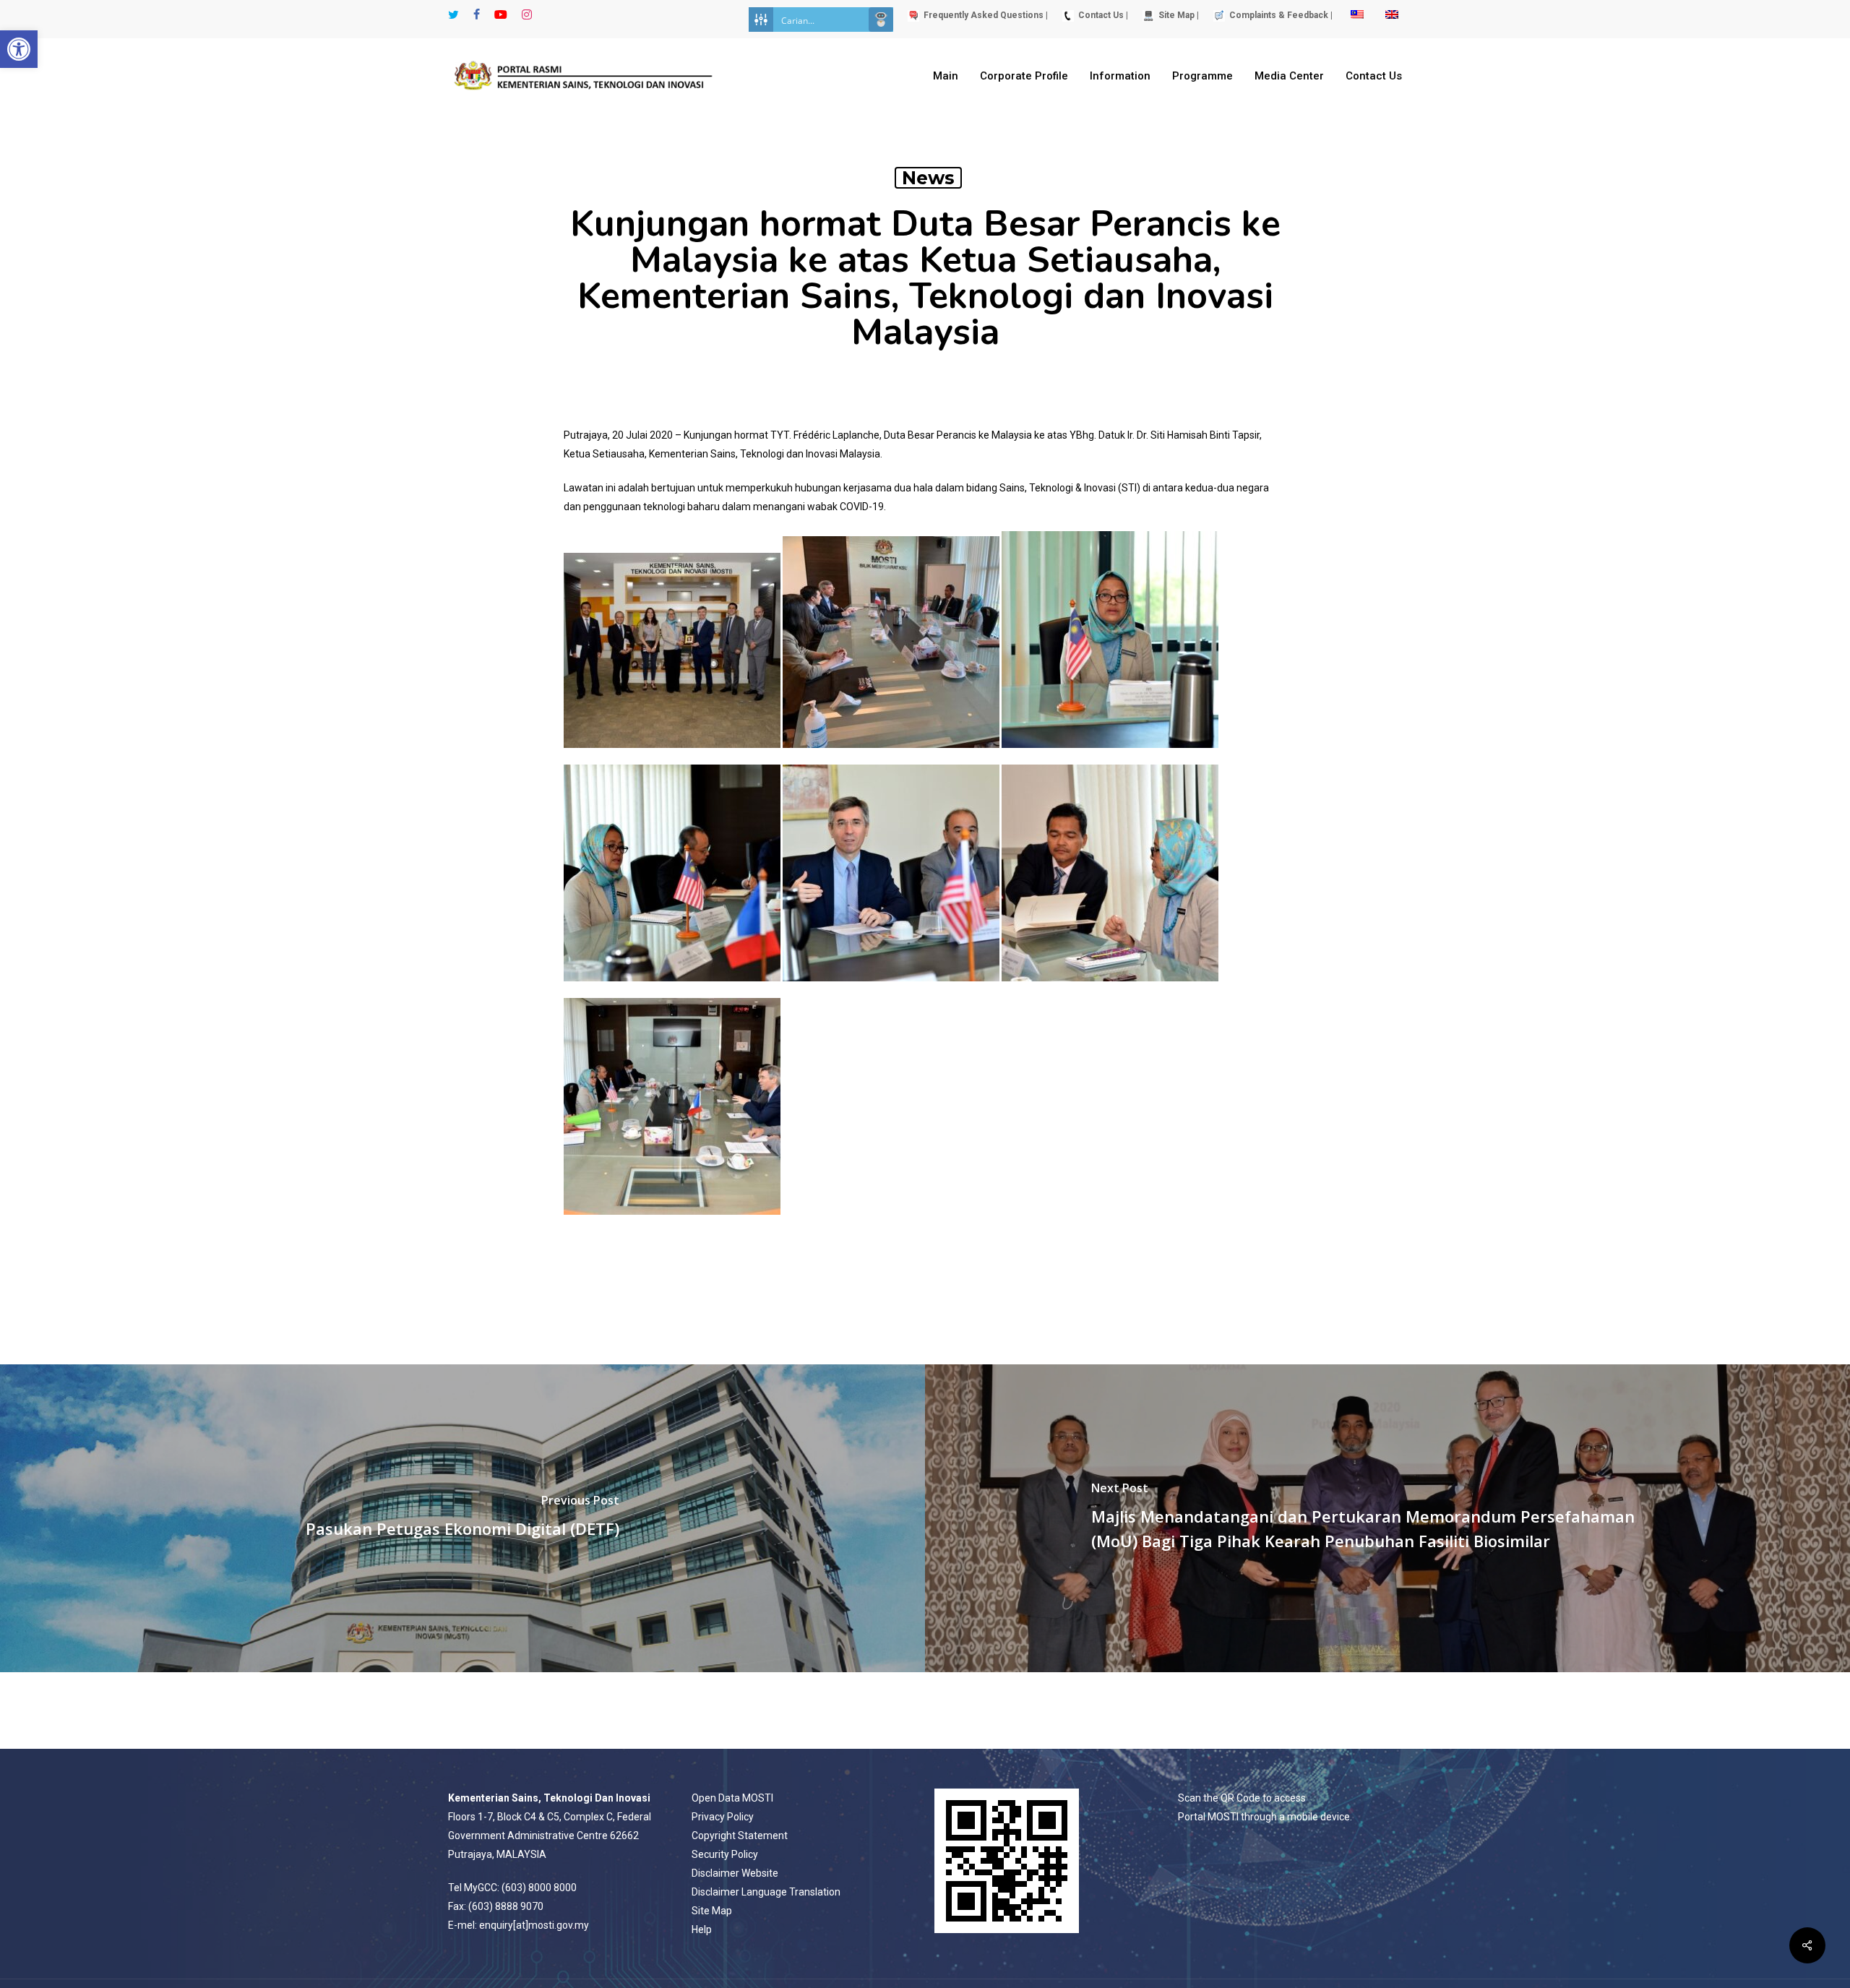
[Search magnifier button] (881, 20)
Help (702, 1929)
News (928, 178)
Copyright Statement (740, 1836)
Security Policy (725, 1854)
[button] (19, 49)
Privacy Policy (723, 1817)
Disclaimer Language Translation (766, 1892)
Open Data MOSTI (732, 1798)
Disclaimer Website (735, 1873)
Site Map (712, 1911)
